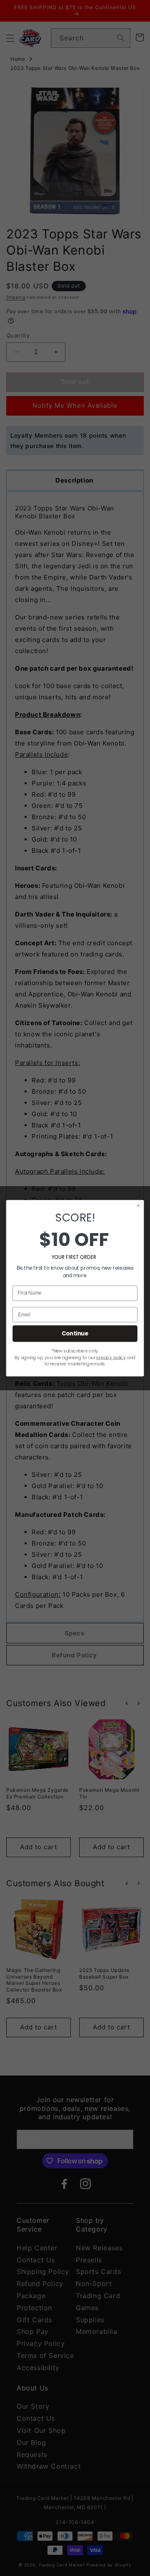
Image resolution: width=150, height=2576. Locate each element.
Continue (75, 1333)
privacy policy (111, 1357)
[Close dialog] (139, 1205)
